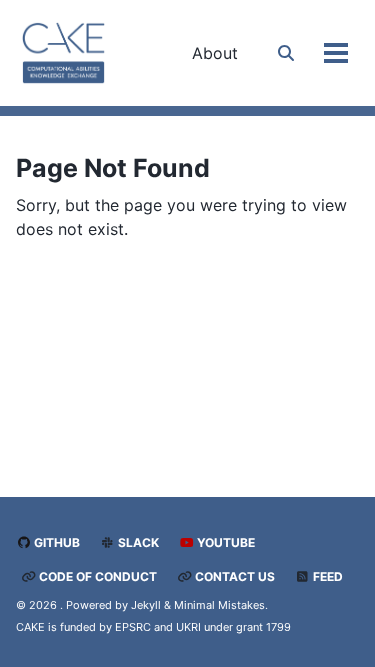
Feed (326, 576)
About (215, 53)
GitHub (55, 542)
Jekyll (146, 605)
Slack (137, 542)
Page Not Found (113, 168)
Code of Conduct (96, 576)
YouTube (224, 542)
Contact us (233, 576)
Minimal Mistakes (219, 605)
